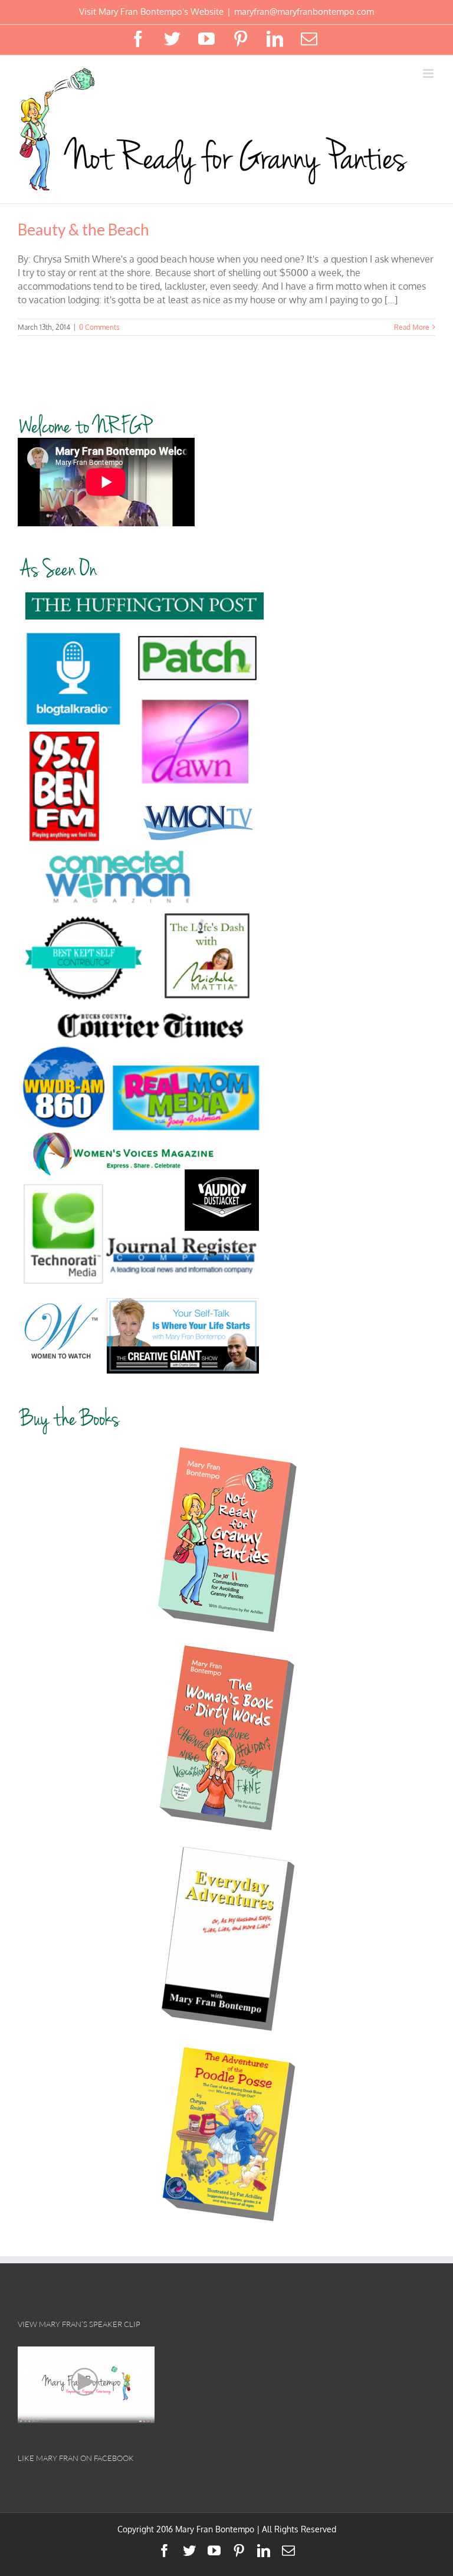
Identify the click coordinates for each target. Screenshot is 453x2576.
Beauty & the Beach (83, 230)
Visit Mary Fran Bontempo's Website (151, 12)
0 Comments (99, 327)
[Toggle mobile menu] (429, 73)
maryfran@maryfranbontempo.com (304, 12)
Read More (412, 327)
